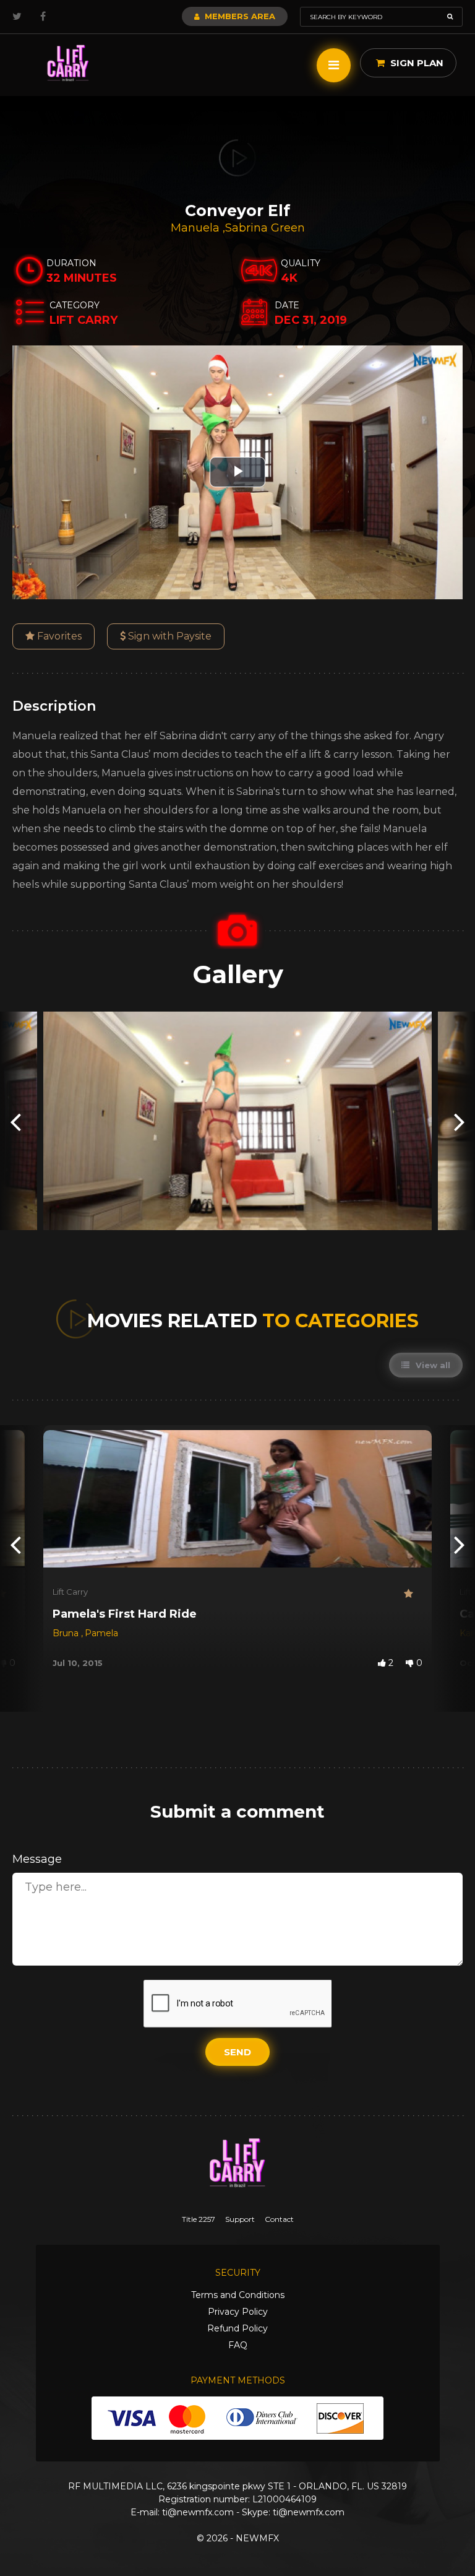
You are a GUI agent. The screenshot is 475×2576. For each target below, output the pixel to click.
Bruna (67, 1633)
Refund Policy (237, 2328)
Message (37, 1859)
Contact (279, 2219)
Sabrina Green (265, 228)
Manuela (197, 228)
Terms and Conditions (238, 2295)
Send (237, 2052)
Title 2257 (199, 2219)
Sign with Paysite (169, 636)
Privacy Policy (238, 2312)
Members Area (239, 16)
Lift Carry (70, 1592)
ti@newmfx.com (198, 2512)
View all (432, 1365)
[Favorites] (413, 1594)
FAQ (238, 2345)
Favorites (58, 636)
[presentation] (15, 1121)
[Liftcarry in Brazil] (68, 63)
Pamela (101, 1633)
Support (240, 2219)
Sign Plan (416, 63)
